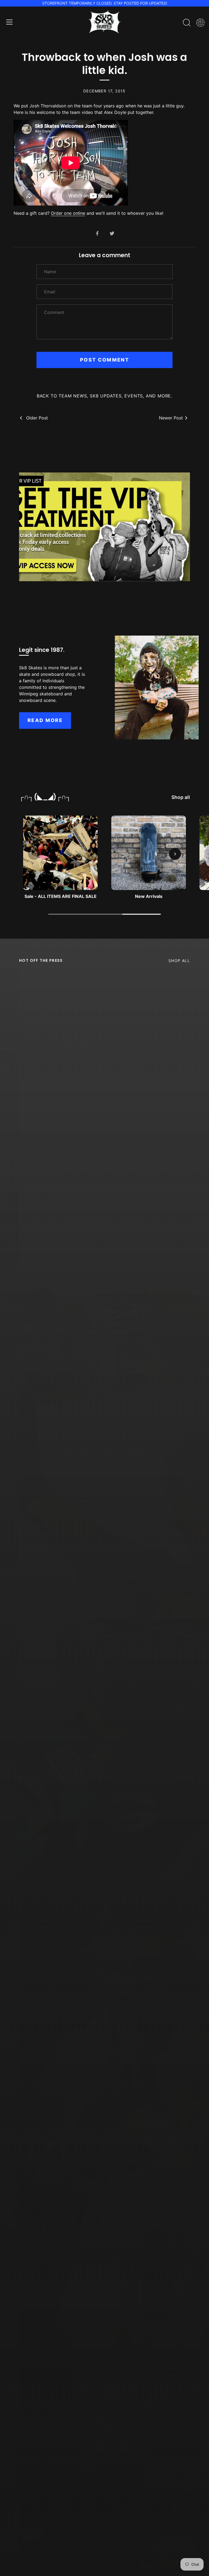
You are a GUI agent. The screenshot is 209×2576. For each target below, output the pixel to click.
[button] (34, 854)
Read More (45, 720)
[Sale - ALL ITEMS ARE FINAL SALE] (60, 853)
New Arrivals (149, 896)
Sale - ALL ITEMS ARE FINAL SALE (61, 896)
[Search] (187, 23)
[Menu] (10, 22)
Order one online (68, 213)
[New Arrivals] (149, 853)
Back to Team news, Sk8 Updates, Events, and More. (104, 396)
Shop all (181, 797)
